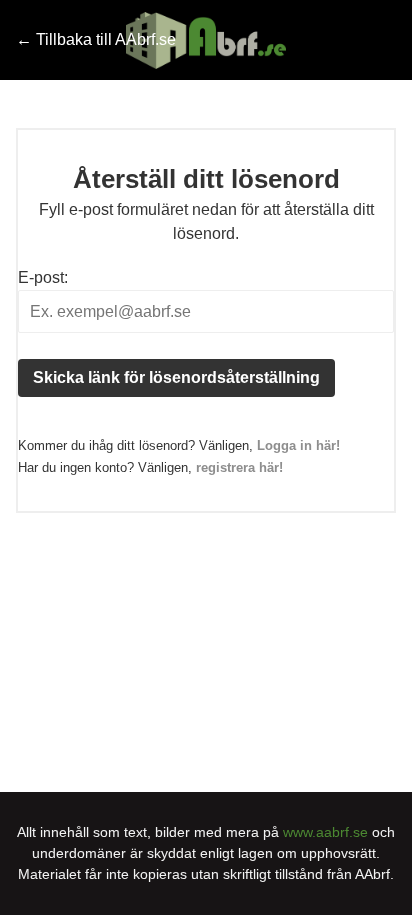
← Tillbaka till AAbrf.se (96, 39)
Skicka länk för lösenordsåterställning (176, 377)
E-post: (43, 277)
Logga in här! (298, 445)
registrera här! (239, 467)
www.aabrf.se (325, 832)
